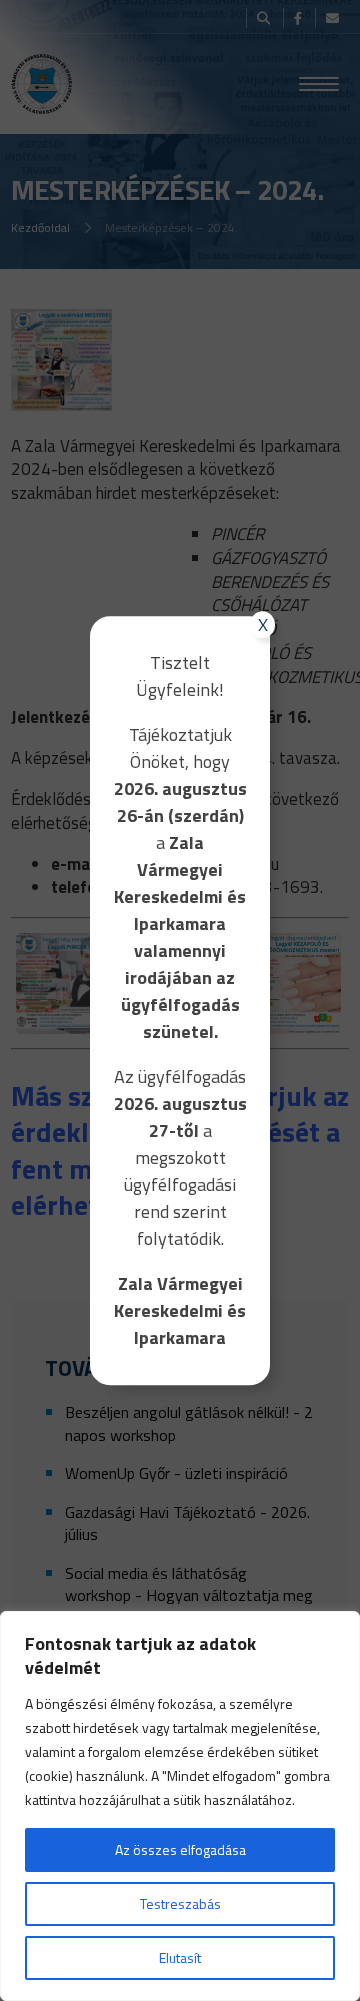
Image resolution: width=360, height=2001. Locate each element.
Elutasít (180, 1957)
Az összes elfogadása (180, 1849)
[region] (180, 1806)
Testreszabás (180, 1903)
